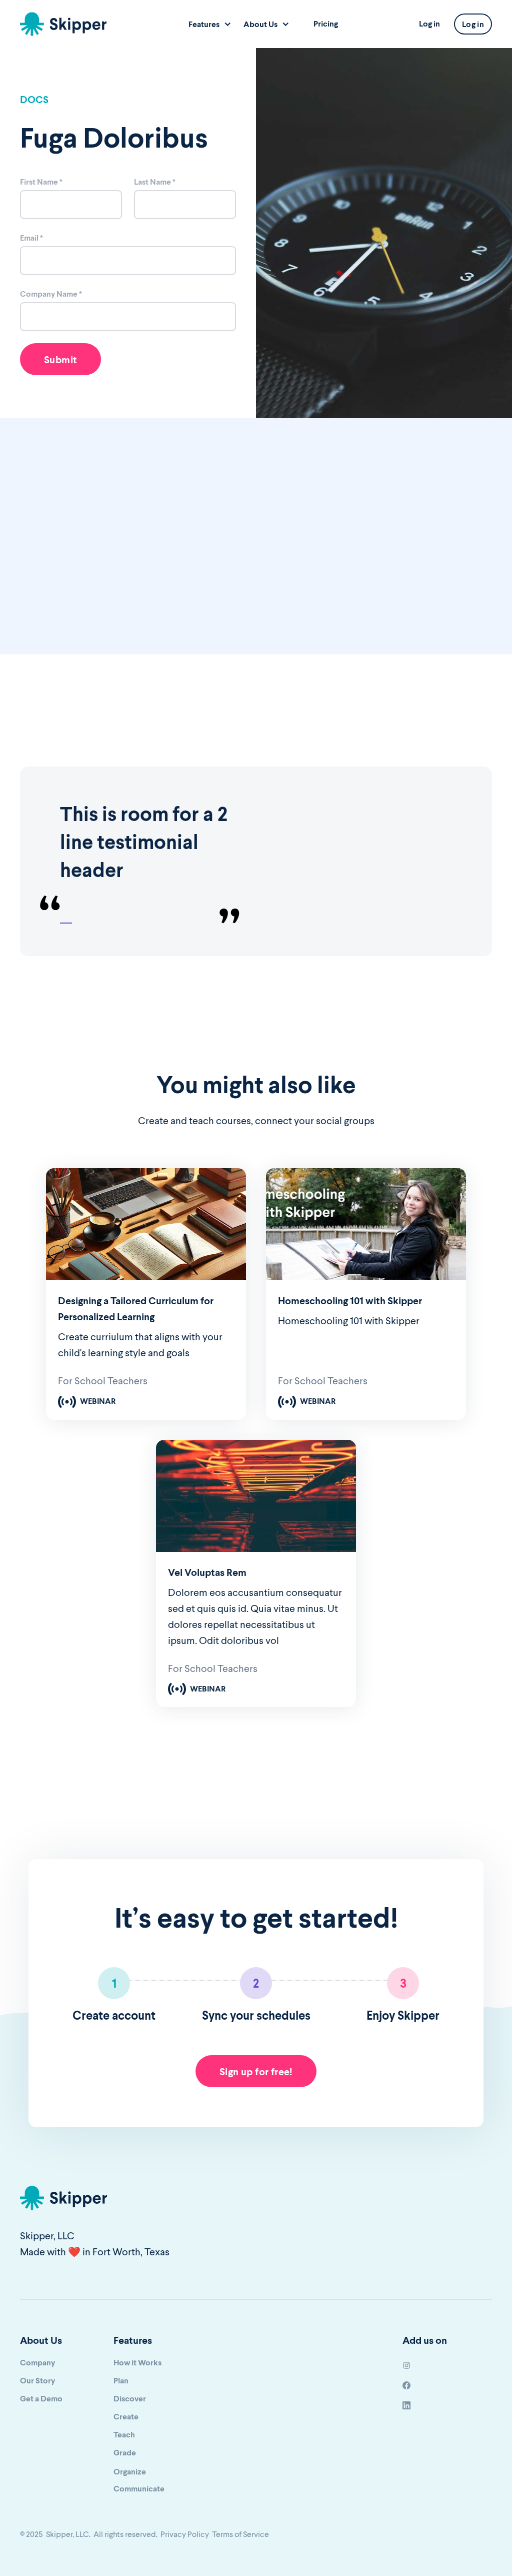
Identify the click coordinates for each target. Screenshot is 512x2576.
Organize (130, 2471)
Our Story (37, 2380)
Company (37, 2362)
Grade (125, 2452)
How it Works (137, 2362)
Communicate (139, 2488)
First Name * (41, 181)
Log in (429, 23)
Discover (130, 2398)
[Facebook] (406, 2384)
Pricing (326, 23)
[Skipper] (63, 24)
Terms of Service (240, 2534)
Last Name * (155, 181)
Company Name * (51, 293)
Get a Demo (41, 2398)
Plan (121, 2380)
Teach (124, 2434)
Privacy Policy (185, 2534)
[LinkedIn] (406, 2404)
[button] (210, 28)
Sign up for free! (256, 2071)
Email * (31, 237)
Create (126, 2416)
